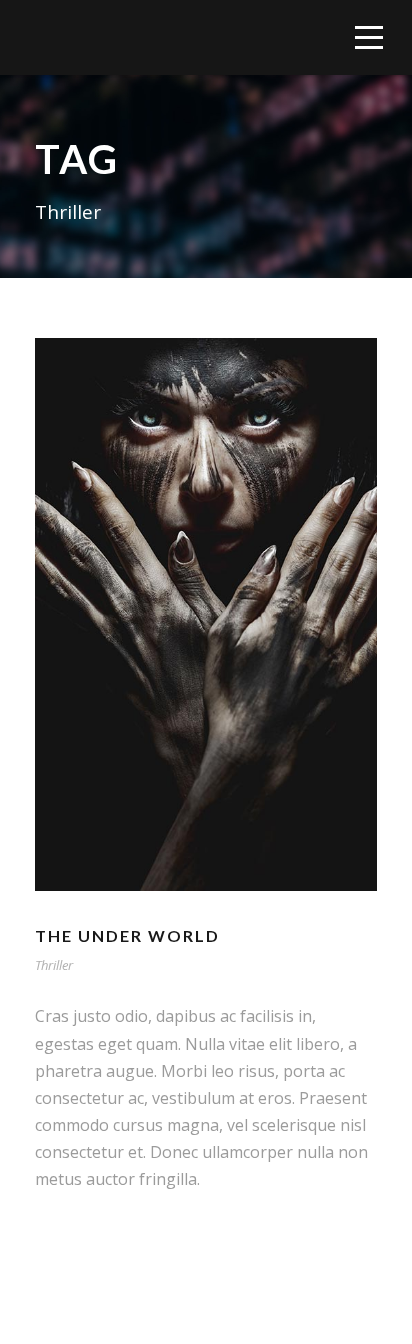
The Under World (127, 935)
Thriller (54, 965)
